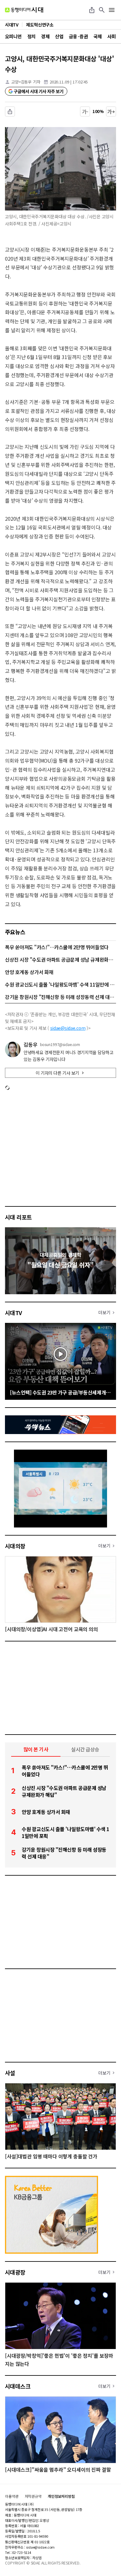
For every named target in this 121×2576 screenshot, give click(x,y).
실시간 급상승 (85, 1749)
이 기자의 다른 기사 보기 (57, 1073)
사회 (112, 36)
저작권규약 (33, 2496)
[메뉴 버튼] (112, 10)
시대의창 (15, 1546)
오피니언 (13, 36)
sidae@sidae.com (68, 1028)
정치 (31, 36)
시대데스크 (18, 2386)
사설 (10, 2073)
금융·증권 (78, 36)
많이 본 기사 (36, 1749)
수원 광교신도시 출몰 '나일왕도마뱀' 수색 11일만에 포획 (60, 984)
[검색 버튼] (102, 10)
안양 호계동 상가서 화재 (29, 972)
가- (85, 111)
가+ (111, 111)
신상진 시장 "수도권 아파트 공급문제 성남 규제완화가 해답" (60, 959)
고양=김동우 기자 (26, 82)
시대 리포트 (18, 1217)
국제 (98, 36)
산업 (59, 36)
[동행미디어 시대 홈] (24, 10)
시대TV (13, 1313)
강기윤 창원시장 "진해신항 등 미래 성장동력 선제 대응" (60, 997)
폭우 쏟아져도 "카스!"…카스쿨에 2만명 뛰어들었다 (57, 947)
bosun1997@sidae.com (60, 1044)
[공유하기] (92, 10)
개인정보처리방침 (61, 2496)
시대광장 (15, 2272)
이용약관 (12, 2496)
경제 (45, 36)
